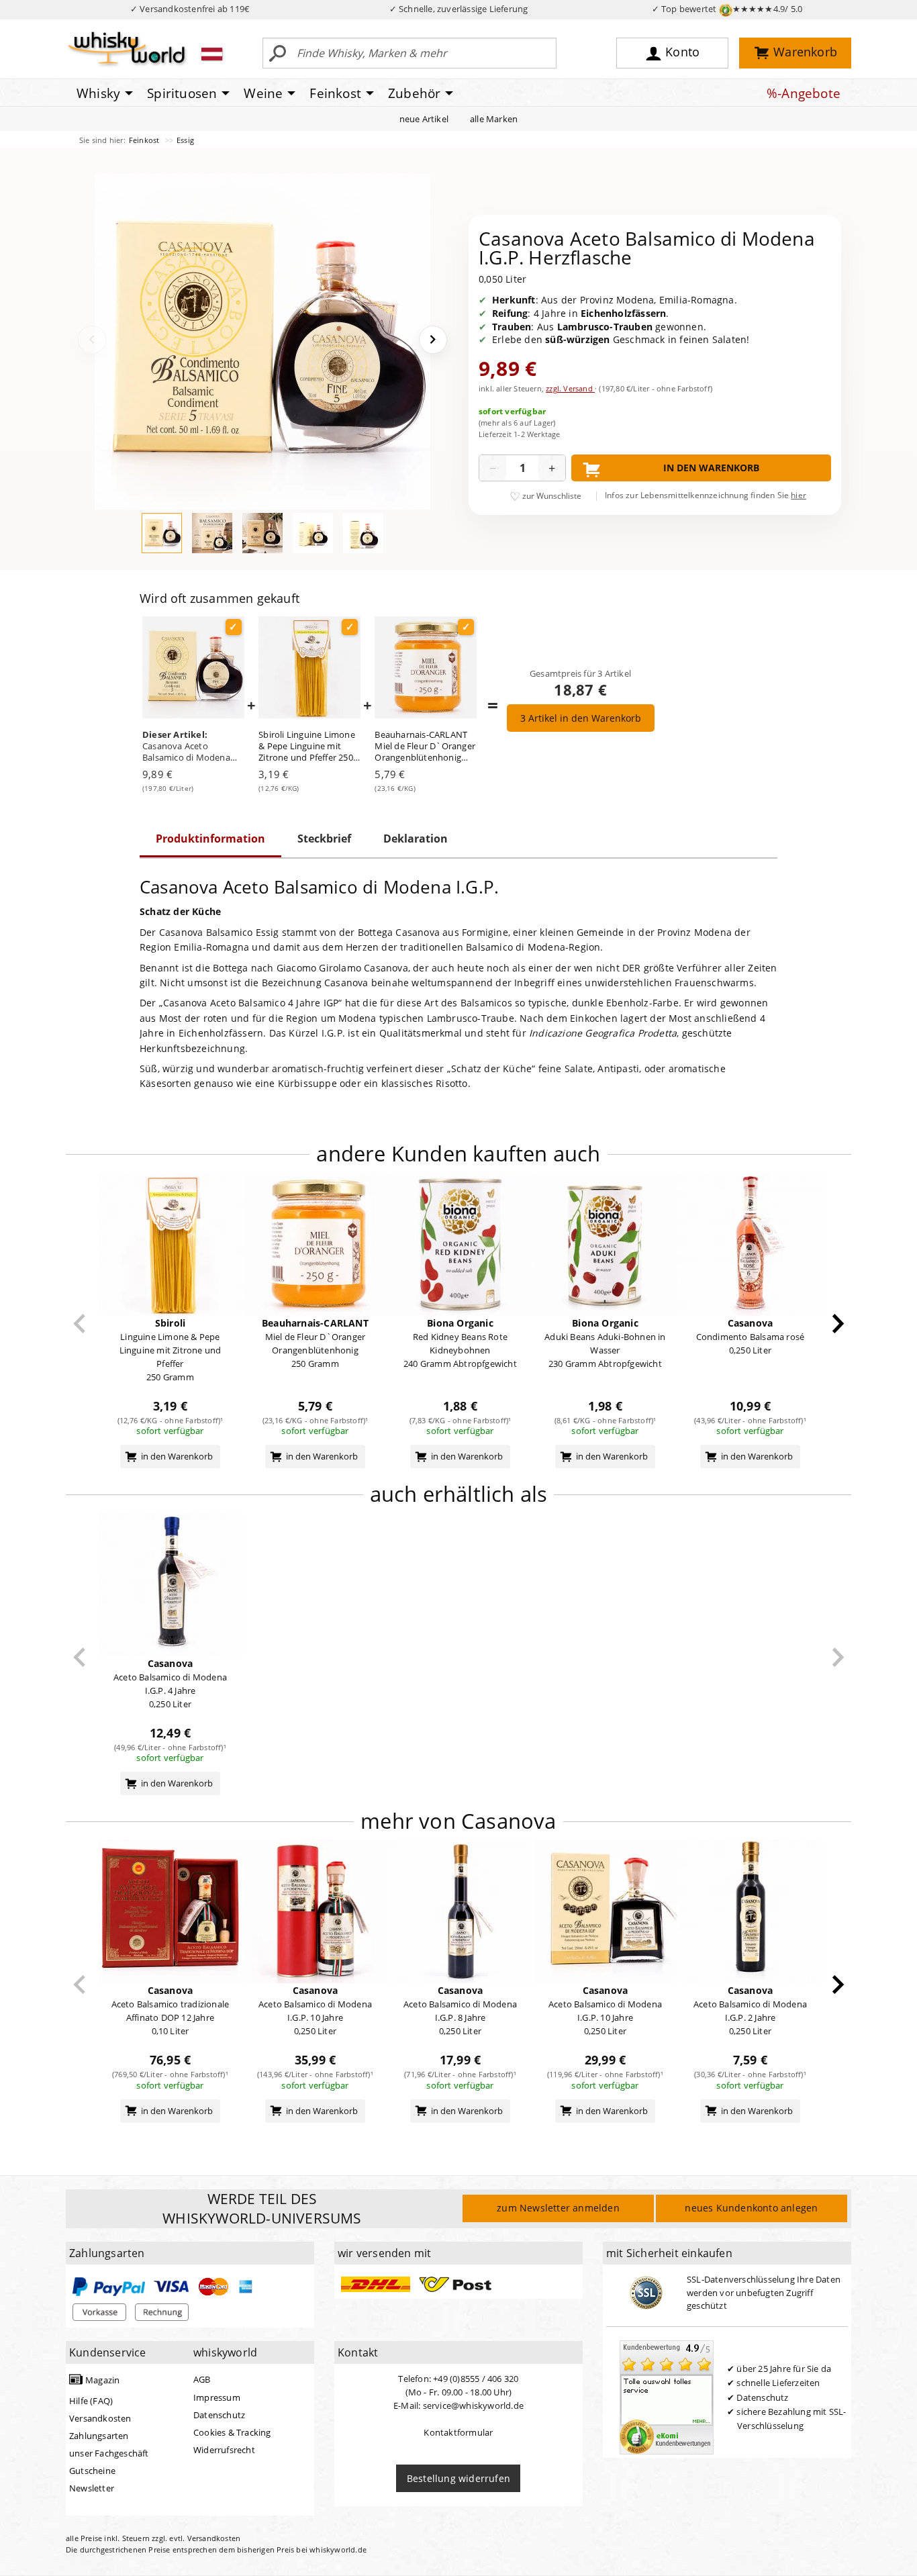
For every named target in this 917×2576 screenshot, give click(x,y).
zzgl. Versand (570, 388)
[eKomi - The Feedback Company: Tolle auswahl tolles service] (667, 2397)
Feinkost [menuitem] (335, 93)
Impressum (217, 2397)
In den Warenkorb (711, 468)
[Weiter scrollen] (838, 1324)
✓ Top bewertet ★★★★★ (727, 9)
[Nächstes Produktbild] (433, 340)
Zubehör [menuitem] (414, 93)
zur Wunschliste (552, 496)
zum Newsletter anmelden (558, 2208)
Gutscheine (92, 2471)
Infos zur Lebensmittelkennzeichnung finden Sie (706, 495)
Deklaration (416, 839)
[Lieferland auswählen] (212, 54)
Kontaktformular (458, 2432)
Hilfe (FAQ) (91, 2401)
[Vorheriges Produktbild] (92, 340)
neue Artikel (424, 119)
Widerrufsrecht (224, 2450)
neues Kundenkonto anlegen (751, 2208)
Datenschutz (219, 2415)
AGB (202, 2379)
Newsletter (92, 2488)
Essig (185, 140)
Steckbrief (324, 839)
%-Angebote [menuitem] (804, 93)
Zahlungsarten (99, 2436)
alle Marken (494, 119)
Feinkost (145, 140)
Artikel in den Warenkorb (581, 718)
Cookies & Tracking (232, 2432)
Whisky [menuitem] (98, 93)
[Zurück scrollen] (80, 1324)
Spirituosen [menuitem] (182, 93)
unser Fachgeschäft (109, 2453)
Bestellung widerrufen (458, 2478)
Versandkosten (100, 2418)
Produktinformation (210, 839)
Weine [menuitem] (263, 93)
